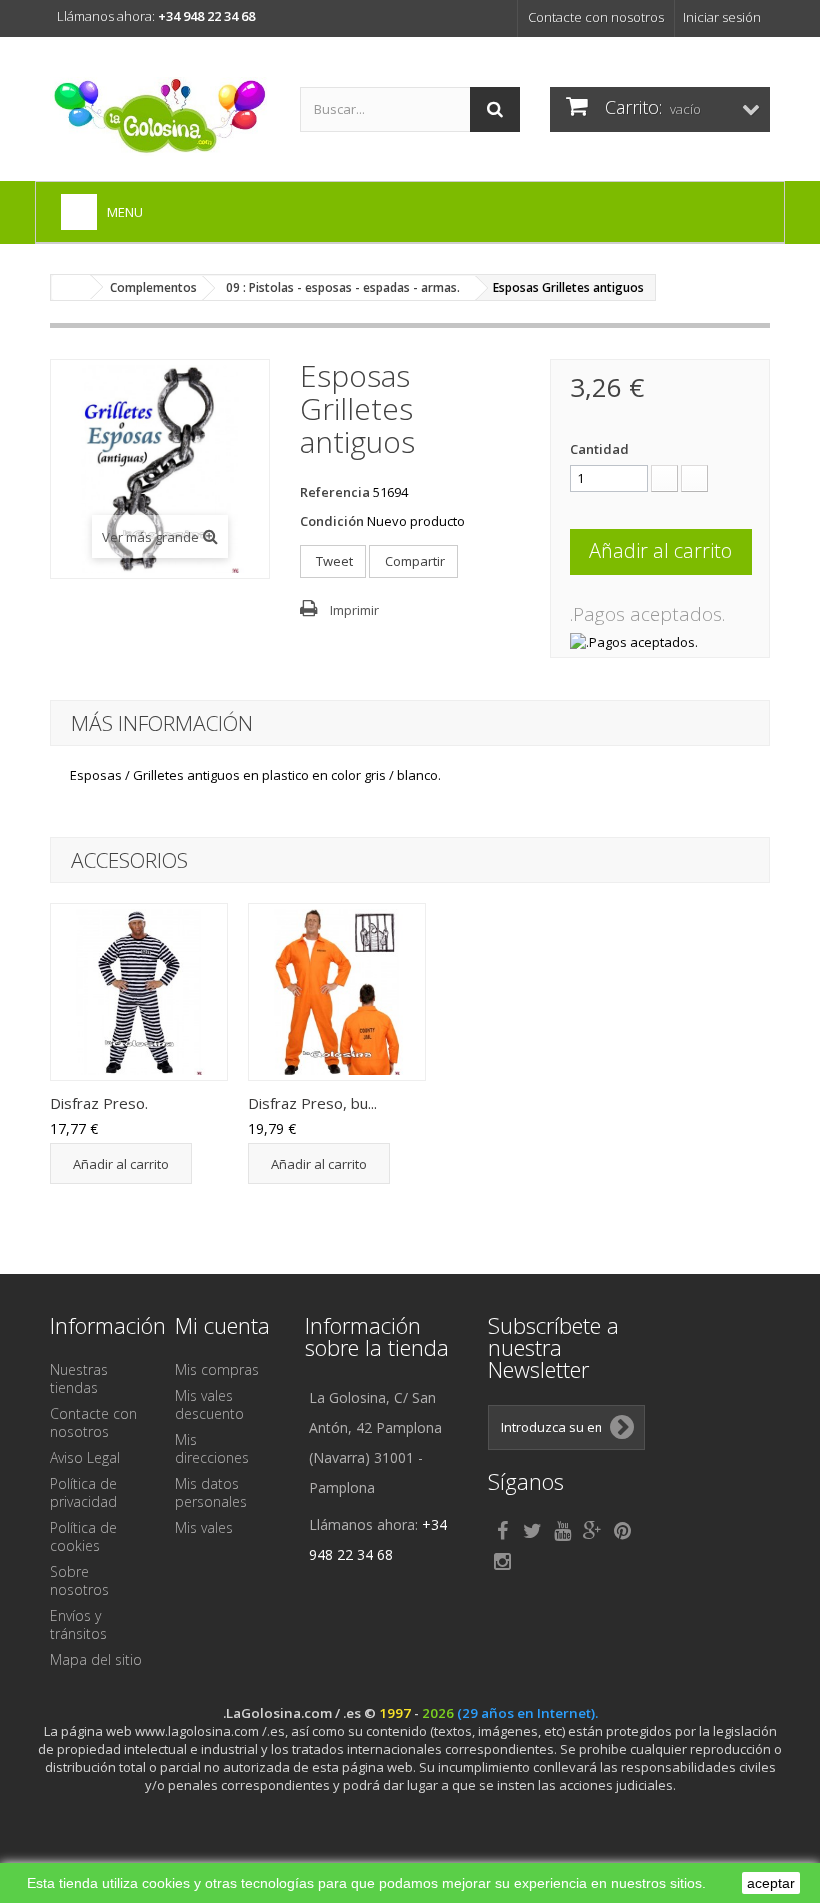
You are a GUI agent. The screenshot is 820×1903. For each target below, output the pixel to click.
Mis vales (204, 1527)
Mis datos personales (211, 1492)
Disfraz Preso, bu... (312, 1103)
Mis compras (217, 1369)
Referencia (335, 492)
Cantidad (599, 449)
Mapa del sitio (96, 1659)
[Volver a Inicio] (71, 287)
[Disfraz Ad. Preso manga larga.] (139, 992)
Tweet (333, 561)
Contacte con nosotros (596, 17)
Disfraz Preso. (99, 1103)
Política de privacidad (83, 1492)
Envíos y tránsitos (78, 1624)
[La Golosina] (160, 116)
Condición (332, 521)
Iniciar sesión (722, 17)
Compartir (413, 561)
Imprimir (354, 610)
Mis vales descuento (209, 1404)
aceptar (771, 1883)
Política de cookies (83, 1536)
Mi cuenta (222, 1325)
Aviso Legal (85, 1457)
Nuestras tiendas (79, 1378)
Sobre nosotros (79, 1580)
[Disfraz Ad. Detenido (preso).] (337, 992)
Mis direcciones (212, 1448)
